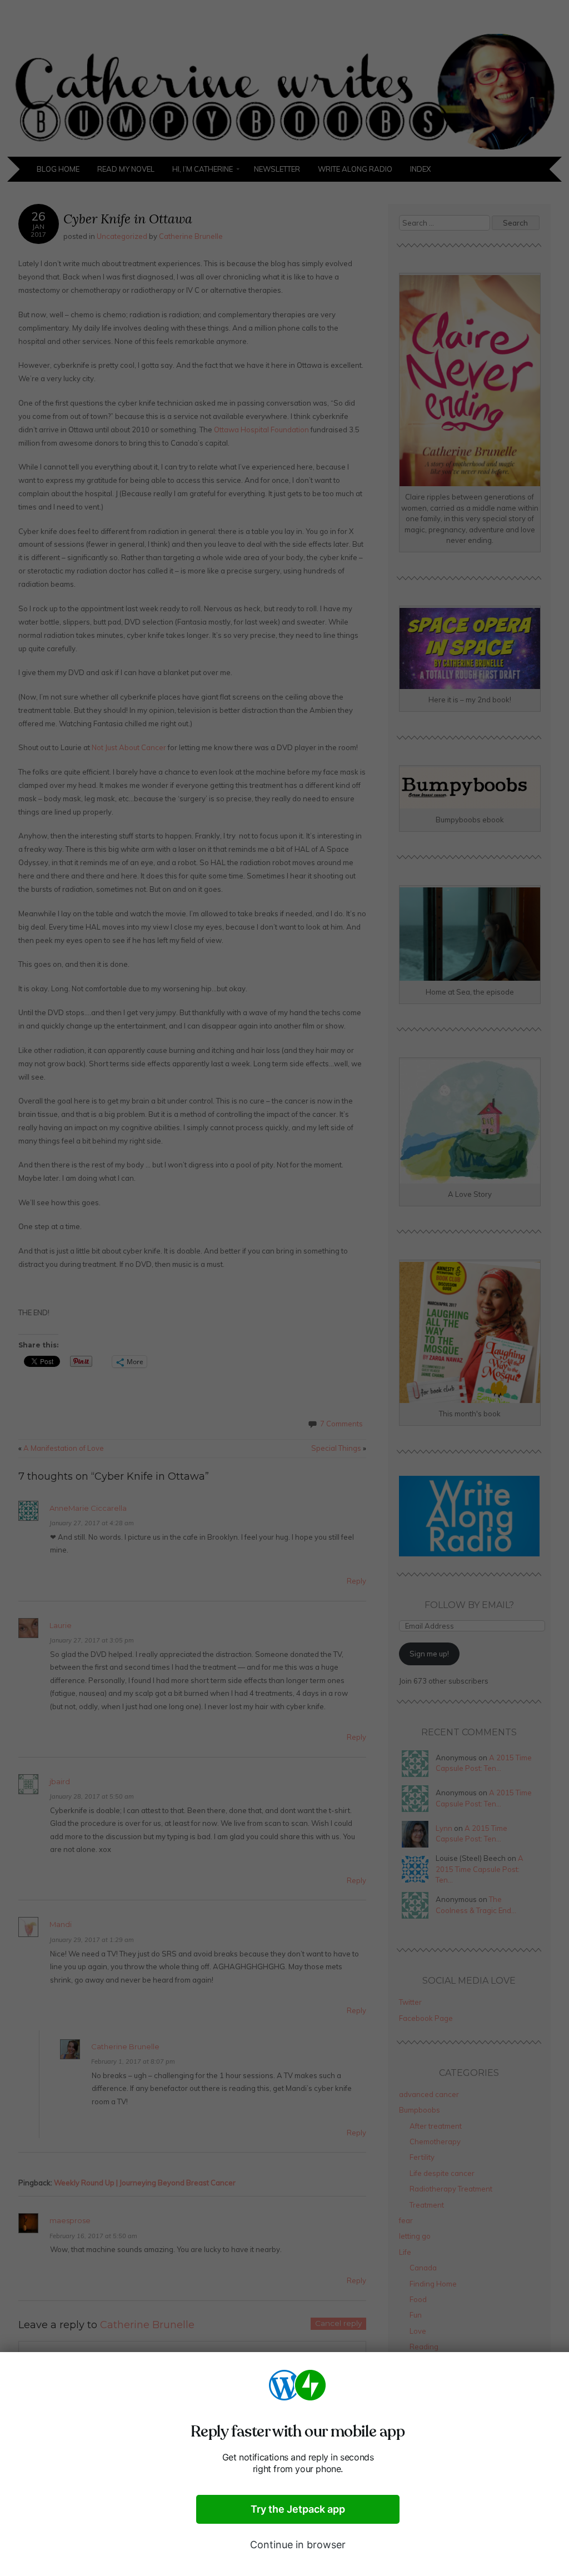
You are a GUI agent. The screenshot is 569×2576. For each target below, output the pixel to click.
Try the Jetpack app (298, 2509)
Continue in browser (298, 2545)
